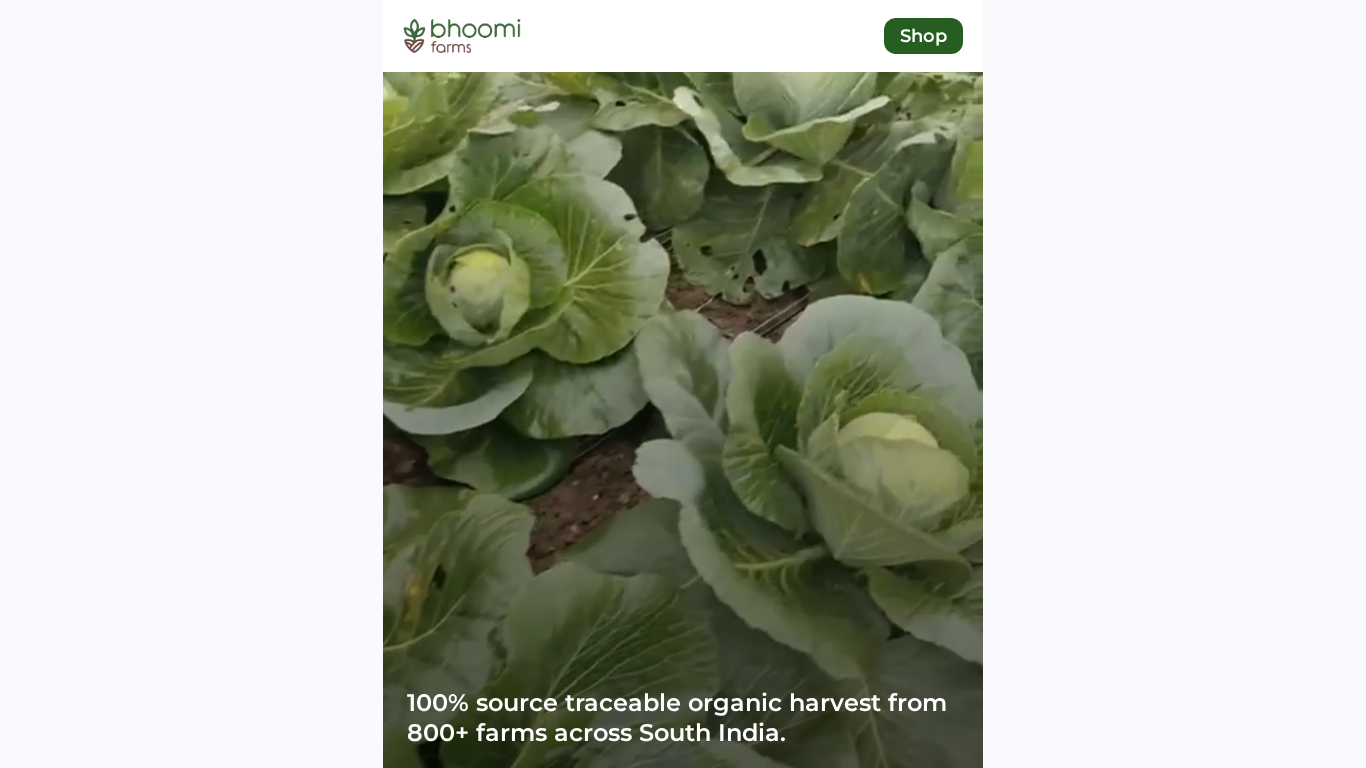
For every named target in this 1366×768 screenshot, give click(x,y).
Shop (923, 36)
